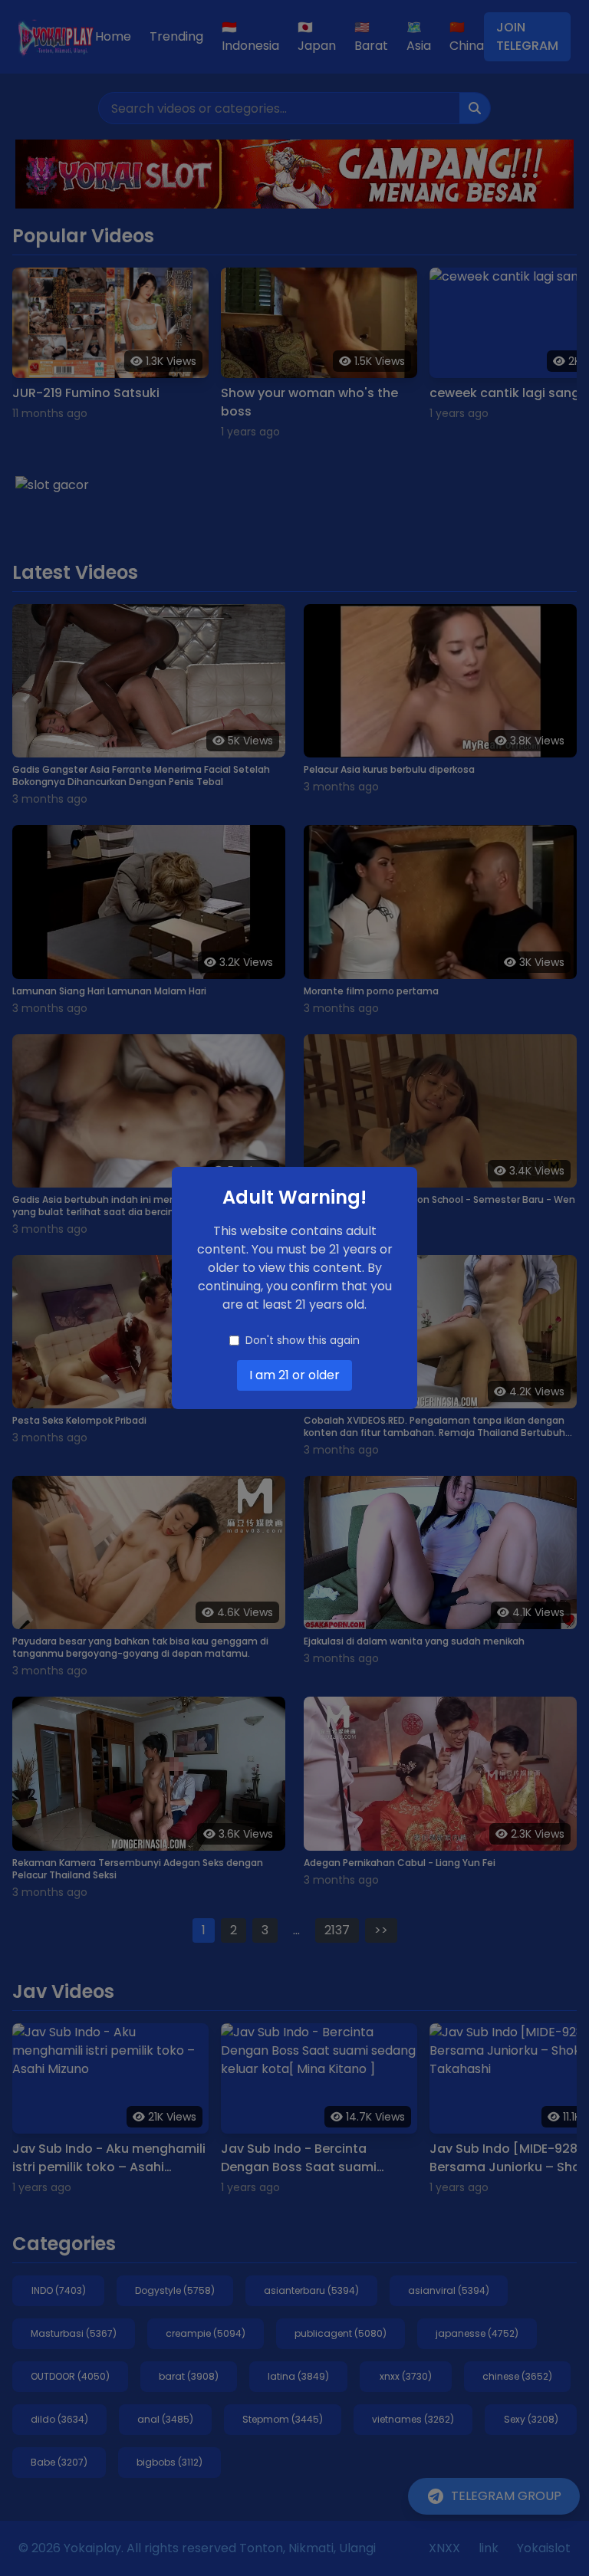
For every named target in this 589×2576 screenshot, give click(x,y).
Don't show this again (303, 1340)
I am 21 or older (294, 1375)
